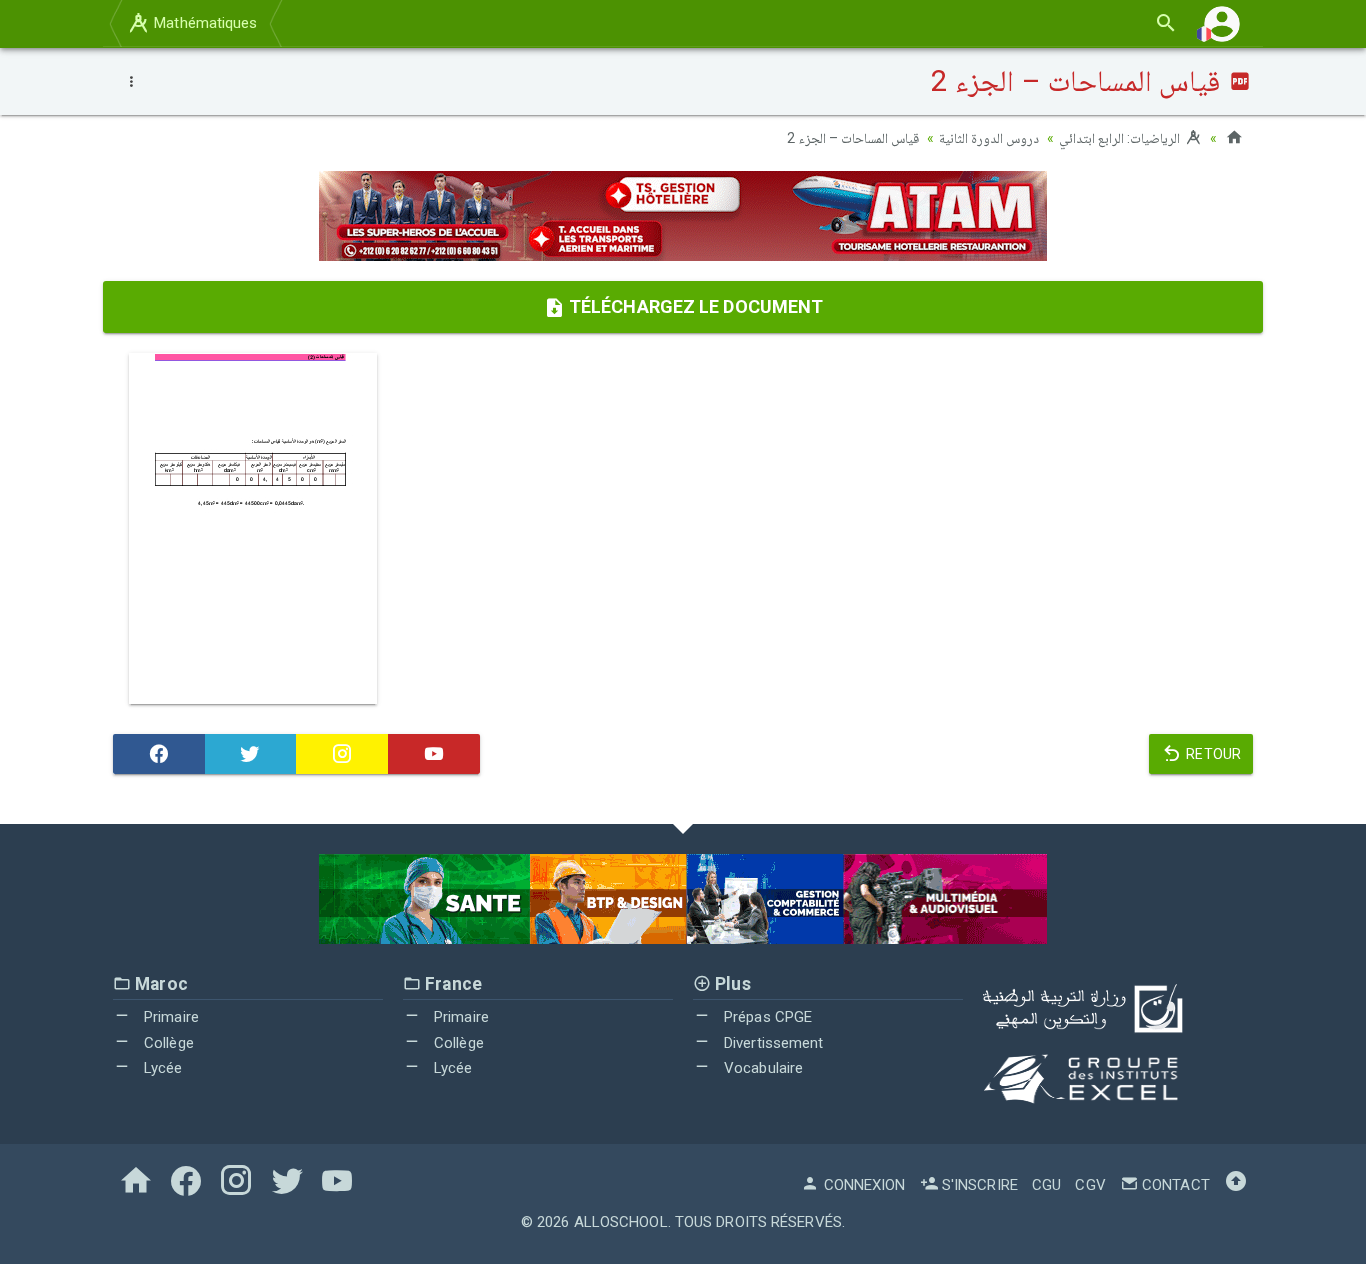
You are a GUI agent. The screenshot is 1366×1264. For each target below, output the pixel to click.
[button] (1222, 23)
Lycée (161, 1068)
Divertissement (772, 1043)
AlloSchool (621, 1222)
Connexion (862, 1185)
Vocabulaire (761, 1068)
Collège (167, 1043)
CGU (1046, 1185)
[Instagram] (342, 754)
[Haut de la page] (1236, 1185)
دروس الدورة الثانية (989, 138)
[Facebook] (159, 754)
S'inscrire (978, 1185)
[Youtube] (434, 754)
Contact (1174, 1185)
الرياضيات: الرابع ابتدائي (1121, 138)
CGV (1090, 1185)
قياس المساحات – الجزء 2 (852, 138)
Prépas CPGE (766, 1017)
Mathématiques (203, 23)
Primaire (169, 1017)
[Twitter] (251, 754)
